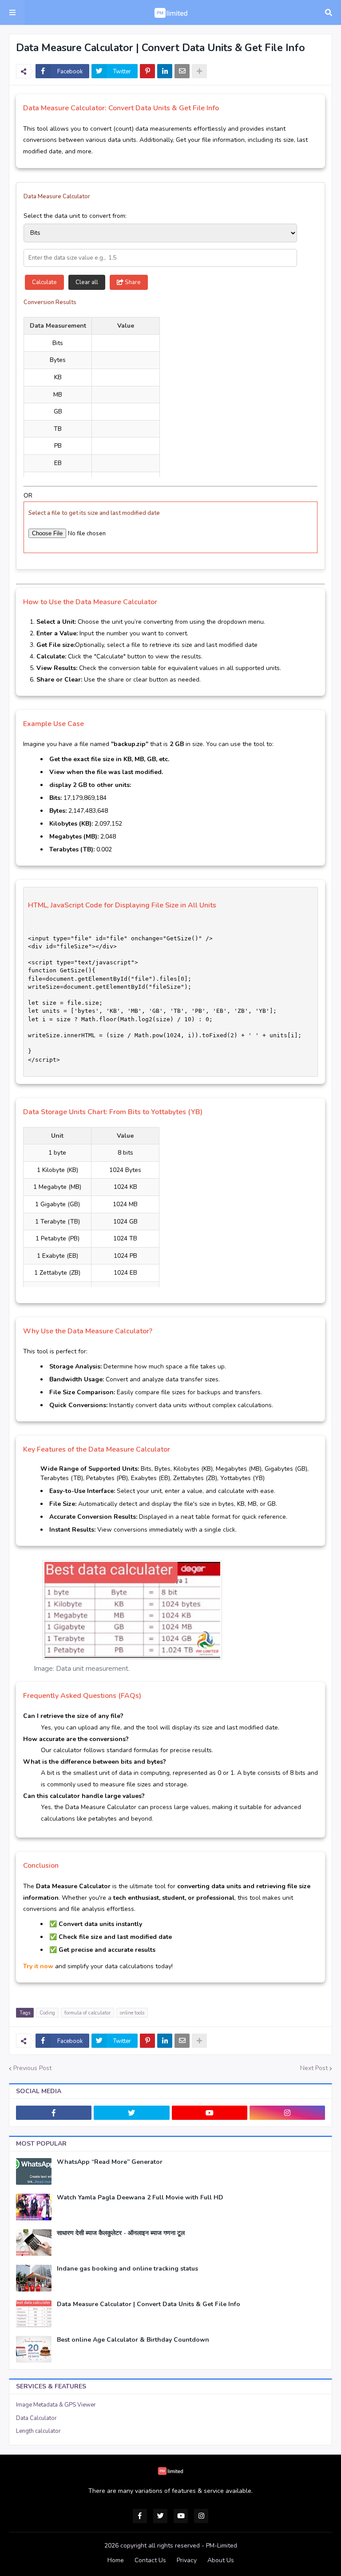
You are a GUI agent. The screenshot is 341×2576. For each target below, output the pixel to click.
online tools (132, 2013)
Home (116, 2560)
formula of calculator (87, 2013)
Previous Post (32, 2068)
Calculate (44, 282)
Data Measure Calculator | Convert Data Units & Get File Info (149, 2304)
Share (132, 282)
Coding (47, 2013)
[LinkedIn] (165, 71)
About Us (221, 2560)
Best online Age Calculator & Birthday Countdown (133, 2340)
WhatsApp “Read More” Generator (110, 2162)
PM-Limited (222, 2546)
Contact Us (150, 2560)
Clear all (87, 282)
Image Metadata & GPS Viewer (56, 2405)
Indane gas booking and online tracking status (127, 2269)
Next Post (314, 2068)
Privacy (187, 2560)
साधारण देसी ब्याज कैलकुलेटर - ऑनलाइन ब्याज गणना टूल (121, 2233)
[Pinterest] (147, 71)
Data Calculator (36, 2418)
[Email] (182, 71)
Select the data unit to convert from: (75, 216)
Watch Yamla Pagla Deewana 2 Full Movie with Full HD (140, 2198)
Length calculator (38, 2431)
